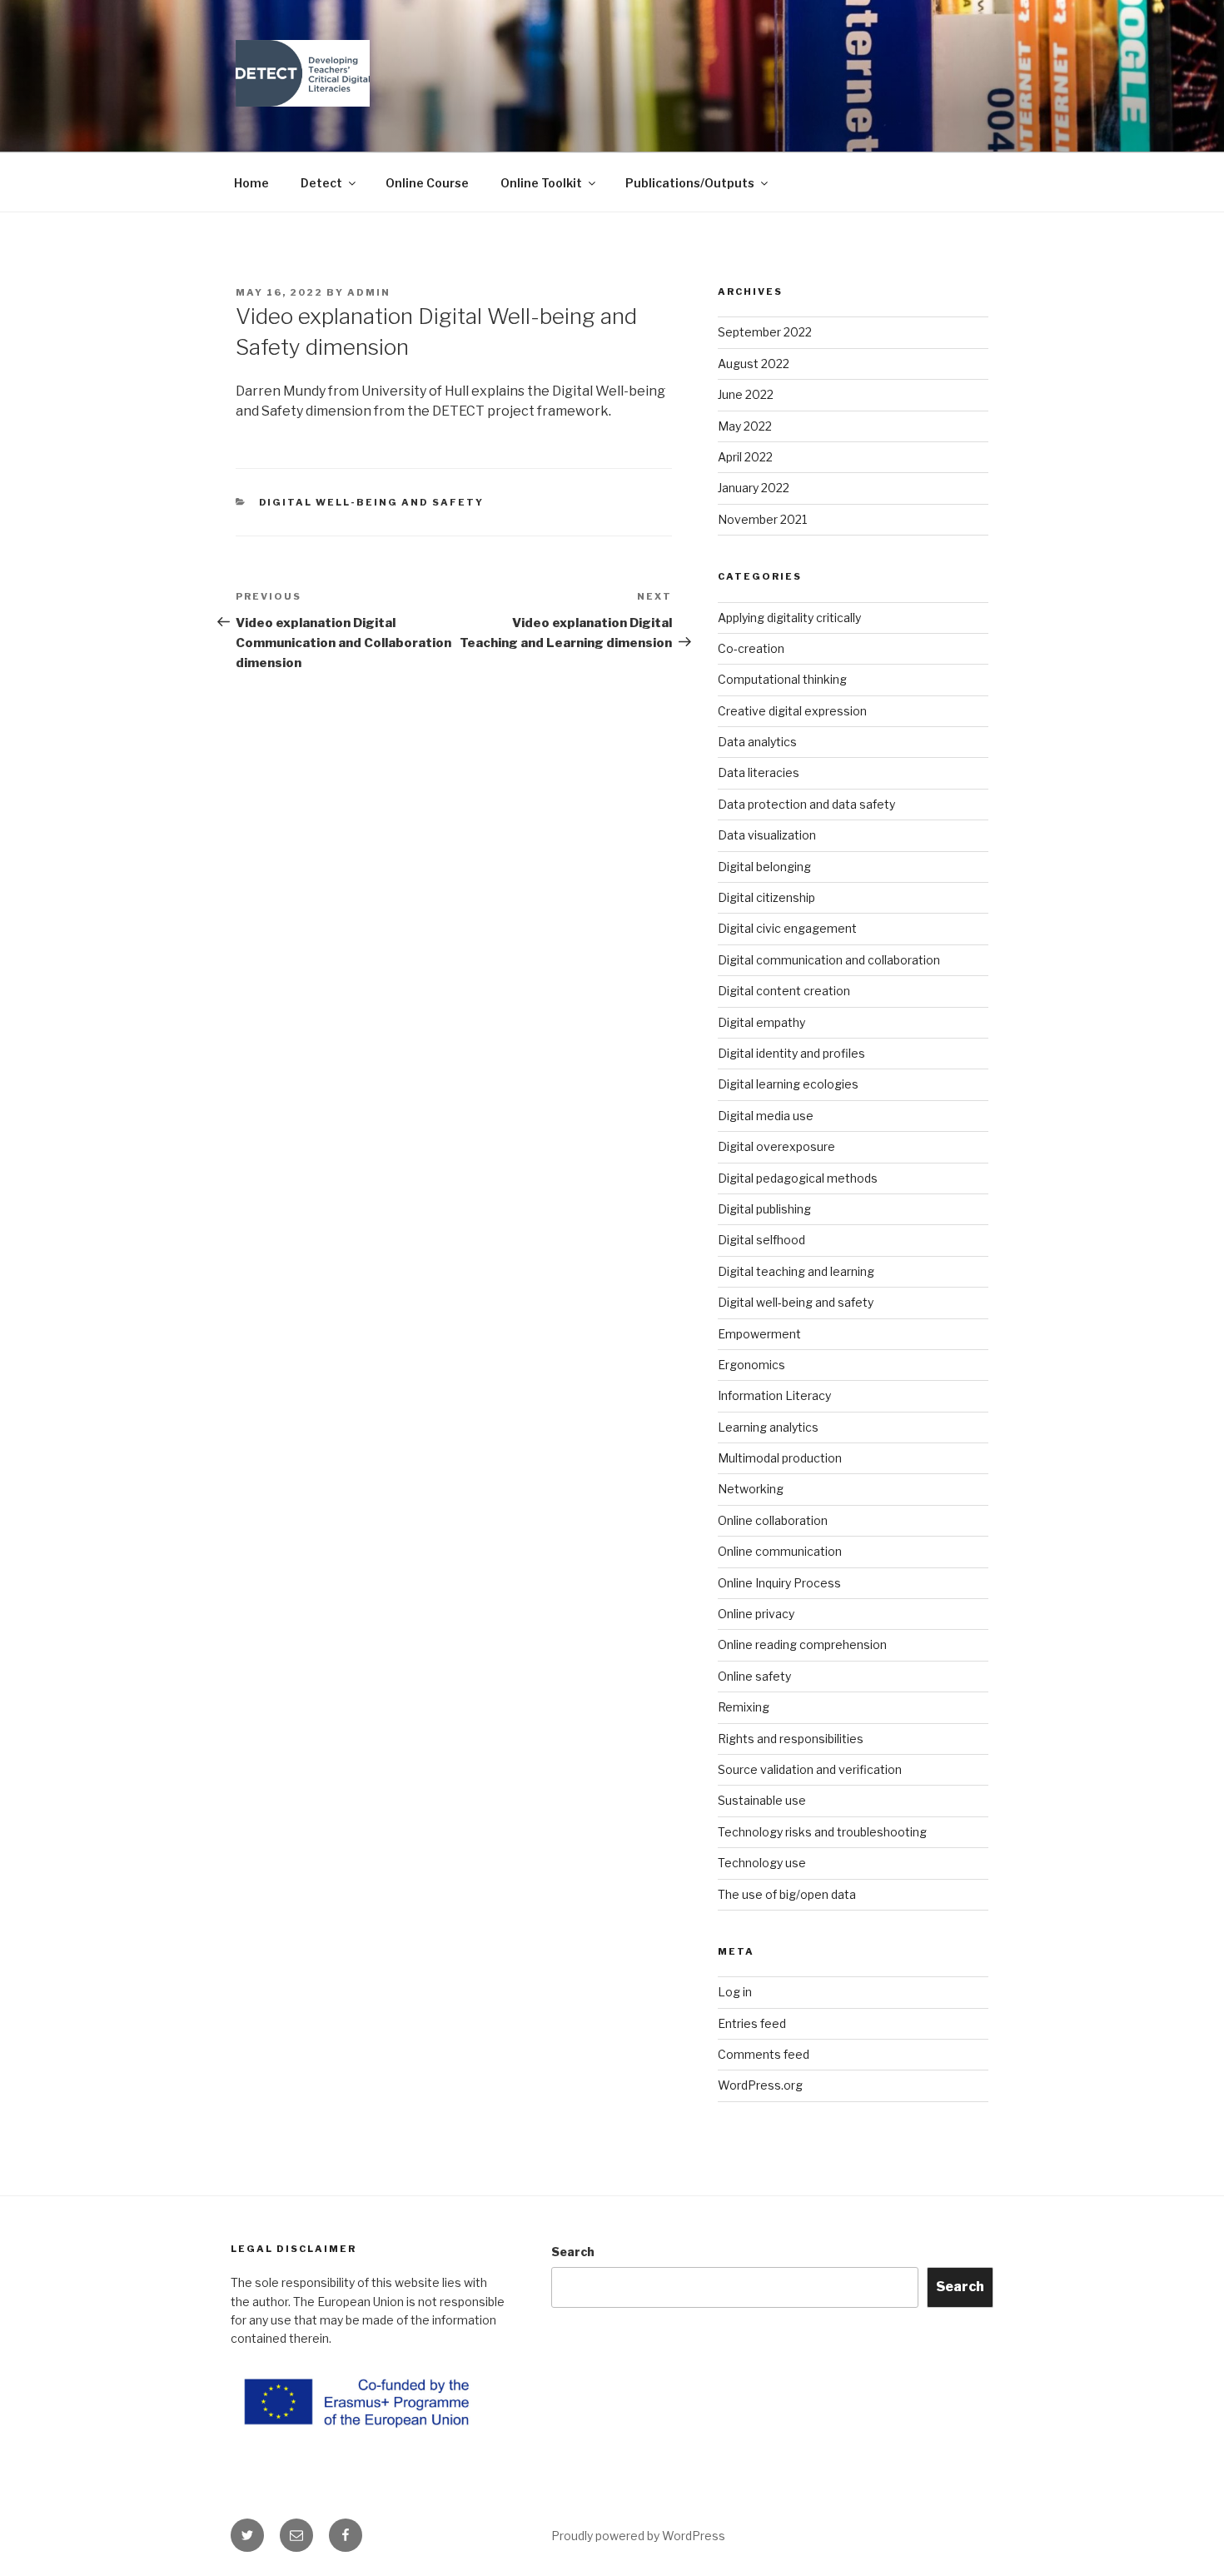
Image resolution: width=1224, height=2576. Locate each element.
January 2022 (754, 488)
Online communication (780, 1551)
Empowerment (759, 1334)
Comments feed (764, 2054)
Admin (369, 292)
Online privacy (756, 1614)
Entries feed (752, 2023)
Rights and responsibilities (791, 1739)
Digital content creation (784, 991)
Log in (735, 1992)
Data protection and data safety (806, 804)
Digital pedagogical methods (798, 1178)
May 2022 (745, 426)
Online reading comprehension (802, 1644)
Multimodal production (780, 1458)
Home (251, 183)
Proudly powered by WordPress (638, 2536)
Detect (321, 183)
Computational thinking (782, 679)
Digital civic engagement (787, 928)
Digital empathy (761, 1022)
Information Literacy (774, 1395)
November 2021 (762, 519)
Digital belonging (764, 867)
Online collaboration (773, 1520)
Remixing (744, 1707)
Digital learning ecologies (788, 1084)
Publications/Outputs (690, 183)
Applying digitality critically (789, 618)
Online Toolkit (541, 183)
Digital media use (766, 1116)
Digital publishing (764, 1209)
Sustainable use (762, 1800)
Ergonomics (751, 1365)
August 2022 (754, 364)
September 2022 (765, 332)
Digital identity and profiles (791, 1053)
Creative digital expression (792, 711)
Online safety (754, 1676)
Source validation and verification (810, 1769)
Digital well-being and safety (372, 502)
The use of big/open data (787, 1894)
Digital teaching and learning (796, 1271)
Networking (751, 1489)
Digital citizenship (766, 897)
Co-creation (751, 648)
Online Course (427, 183)
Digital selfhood (761, 1240)
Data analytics (757, 742)
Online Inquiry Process (779, 1583)
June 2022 (746, 394)
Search (573, 2252)
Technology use (762, 1863)
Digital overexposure (776, 1146)
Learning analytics (768, 1427)
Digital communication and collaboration (829, 960)
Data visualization (767, 835)
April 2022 (745, 457)
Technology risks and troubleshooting (822, 1832)
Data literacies (759, 772)
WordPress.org (760, 2085)
